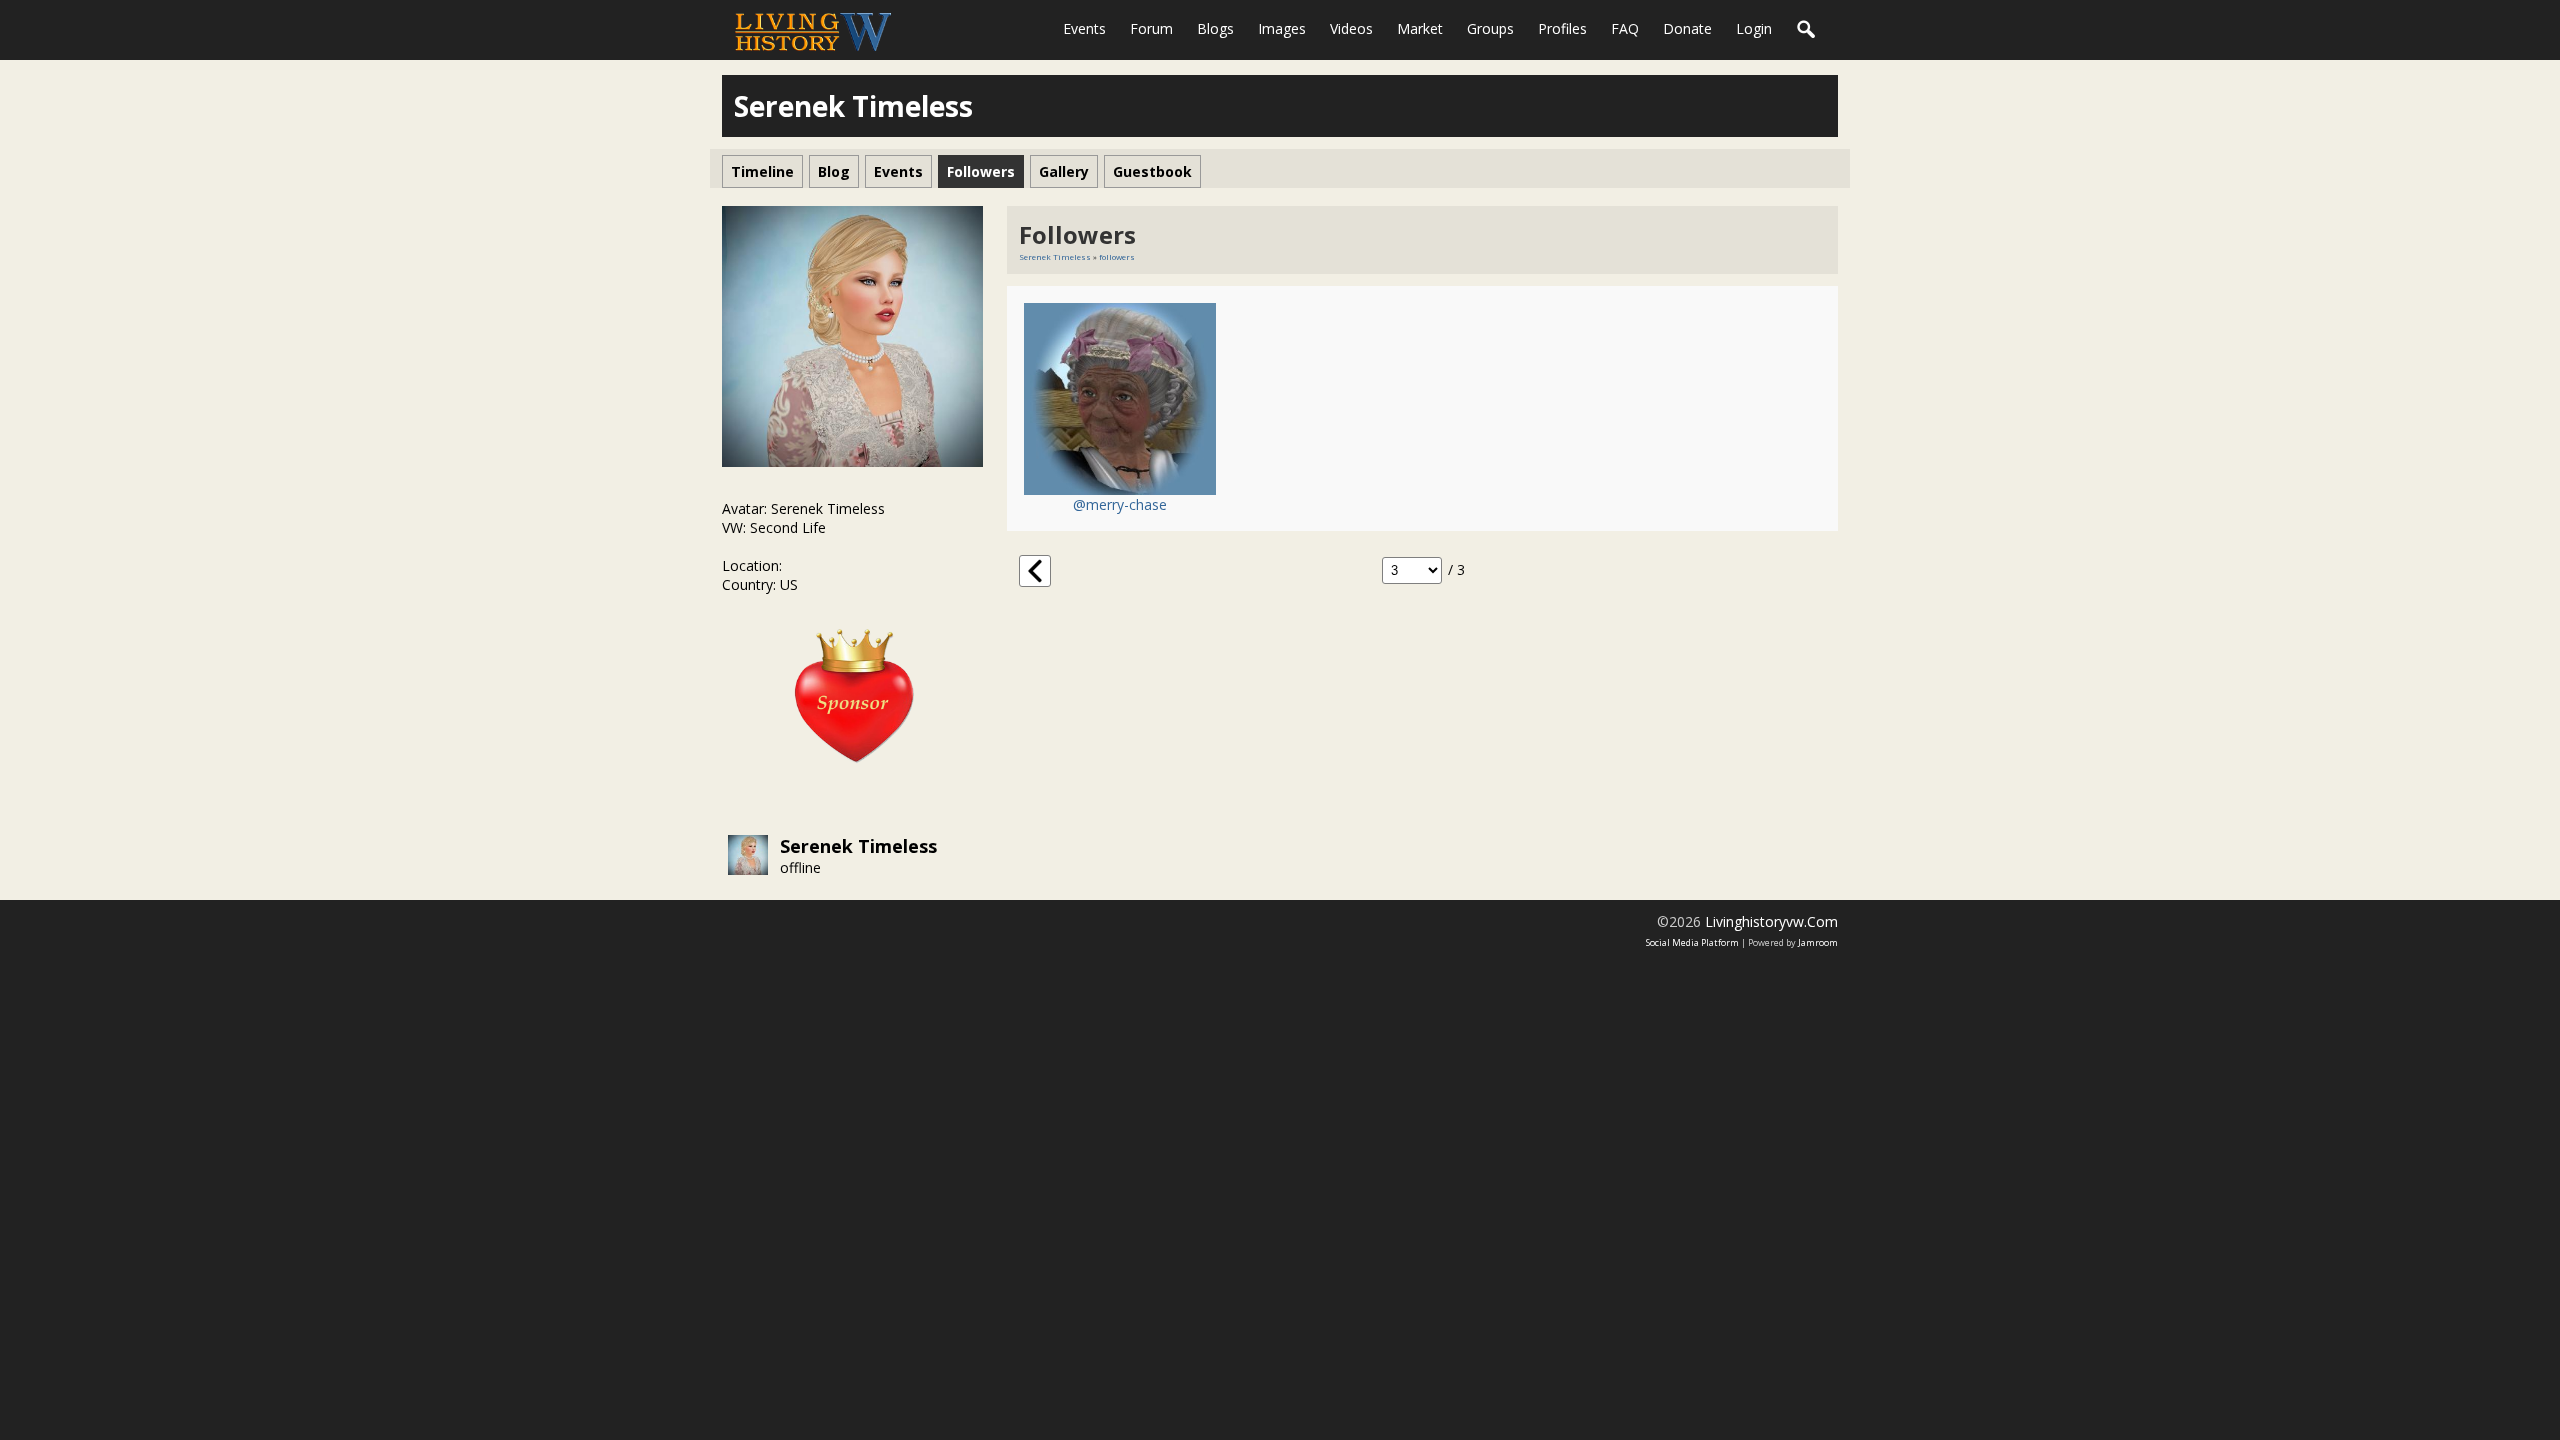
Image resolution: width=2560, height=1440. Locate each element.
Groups (1490, 28)
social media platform (1692, 942)
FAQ (1625, 28)
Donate (1687, 28)
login (1754, 28)
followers (1117, 256)
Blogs (1215, 28)
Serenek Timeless (858, 846)
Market (1420, 28)
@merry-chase (1120, 504)
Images (1282, 28)
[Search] (1807, 30)
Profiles (1562, 28)
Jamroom (1818, 942)
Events (1084, 28)
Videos (1351, 28)
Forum (1151, 28)
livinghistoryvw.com (1771, 921)
